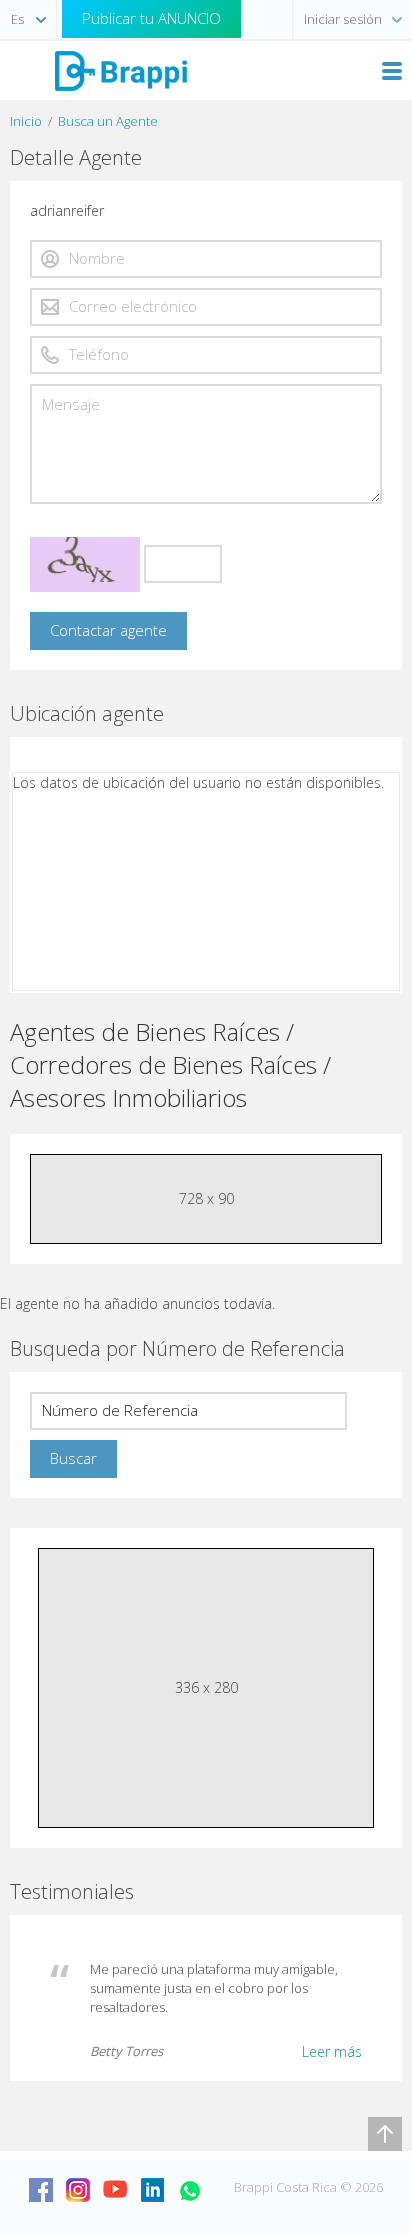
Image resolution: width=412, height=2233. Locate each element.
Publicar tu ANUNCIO (151, 18)
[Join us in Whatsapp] (189, 2190)
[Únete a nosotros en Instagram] (78, 2190)
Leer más (332, 2051)
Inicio (26, 121)
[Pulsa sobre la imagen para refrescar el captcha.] (85, 564)
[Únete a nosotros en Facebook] (41, 2190)
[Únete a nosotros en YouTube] (115, 2190)
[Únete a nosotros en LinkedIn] (152, 2190)
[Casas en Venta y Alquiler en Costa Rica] (120, 69)
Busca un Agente (108, 121)
